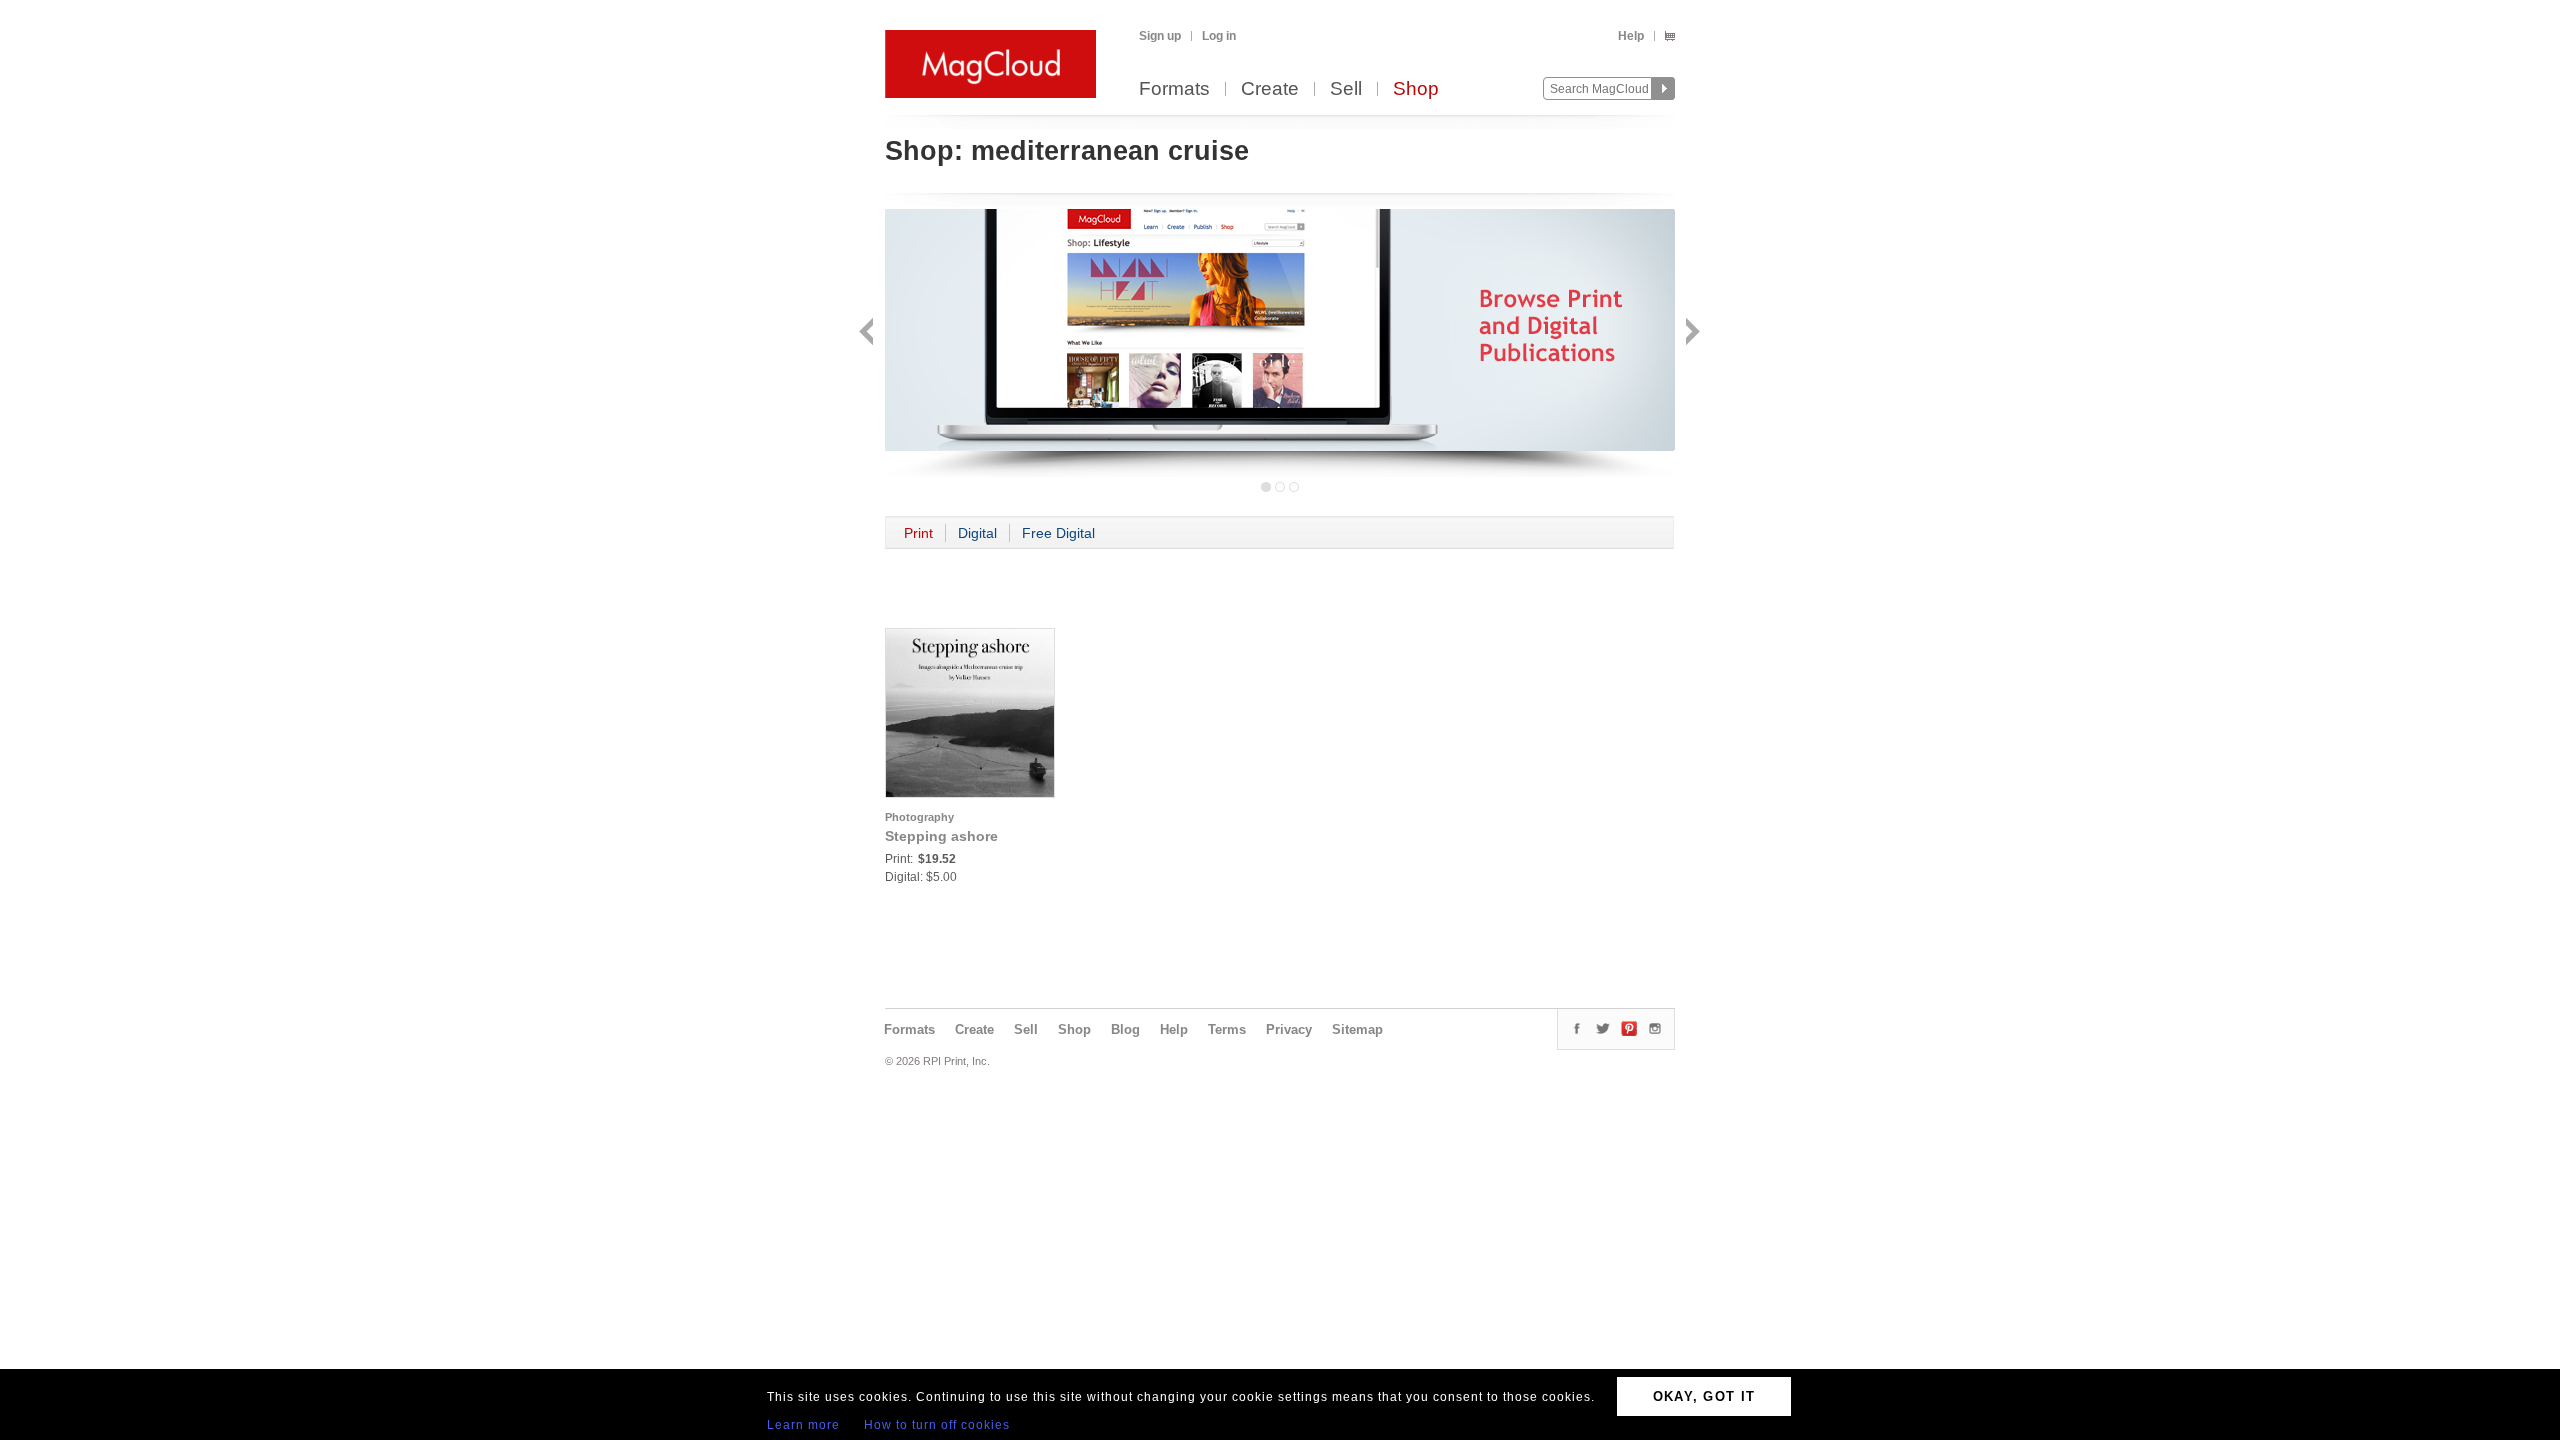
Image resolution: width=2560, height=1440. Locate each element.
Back (868, 333)
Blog (1125, 1029)
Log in (1219, 36)
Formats (1174, 89)
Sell (1346, 89)
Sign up (1160, 36)
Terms (1227, 1029)
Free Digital (1058, 533)
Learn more (803, 1425)
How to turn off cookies (937, 1425)
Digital (977, 533)
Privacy (1289, 1029)
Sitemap (1357, 1029)
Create (1270, 89)
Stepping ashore (941, 836)
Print (918, 533)
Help (1631, 36)
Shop (1416, 89)
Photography (919, 817)
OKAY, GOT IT (1704, 1396)
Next (1690, 333)
